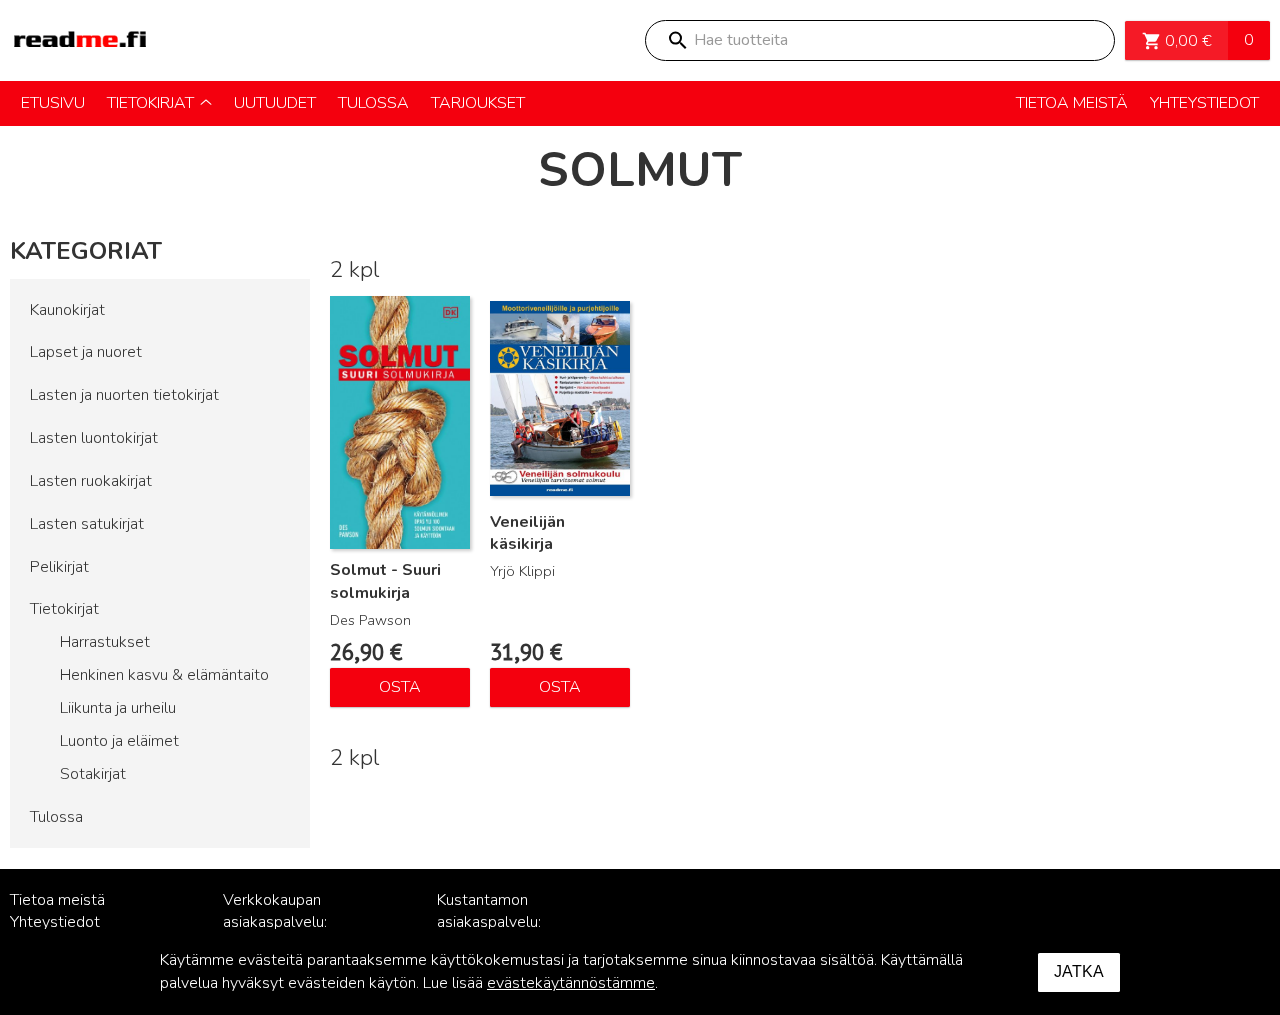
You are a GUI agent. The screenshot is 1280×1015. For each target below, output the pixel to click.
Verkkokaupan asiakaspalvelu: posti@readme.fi (280, 923)
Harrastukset (105, 642)
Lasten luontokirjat (94, 438)
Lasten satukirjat (87, 524)
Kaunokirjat (67, 310)
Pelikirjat (59, 567)
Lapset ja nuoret (86, 352)
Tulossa (56, 817)
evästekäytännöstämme (571, 983)
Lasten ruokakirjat (91, 481)
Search (677, 40)
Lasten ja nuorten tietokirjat (124, 395)
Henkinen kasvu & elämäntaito (164, 675)
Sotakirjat (93, 774)
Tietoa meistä (57, 900)
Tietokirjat (64, 609)
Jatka (1079, 971)
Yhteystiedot (55, 922)
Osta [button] (400, 687)
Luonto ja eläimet (119, 741)
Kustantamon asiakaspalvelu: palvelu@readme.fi (502, 923)
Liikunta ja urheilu (118, 708)
